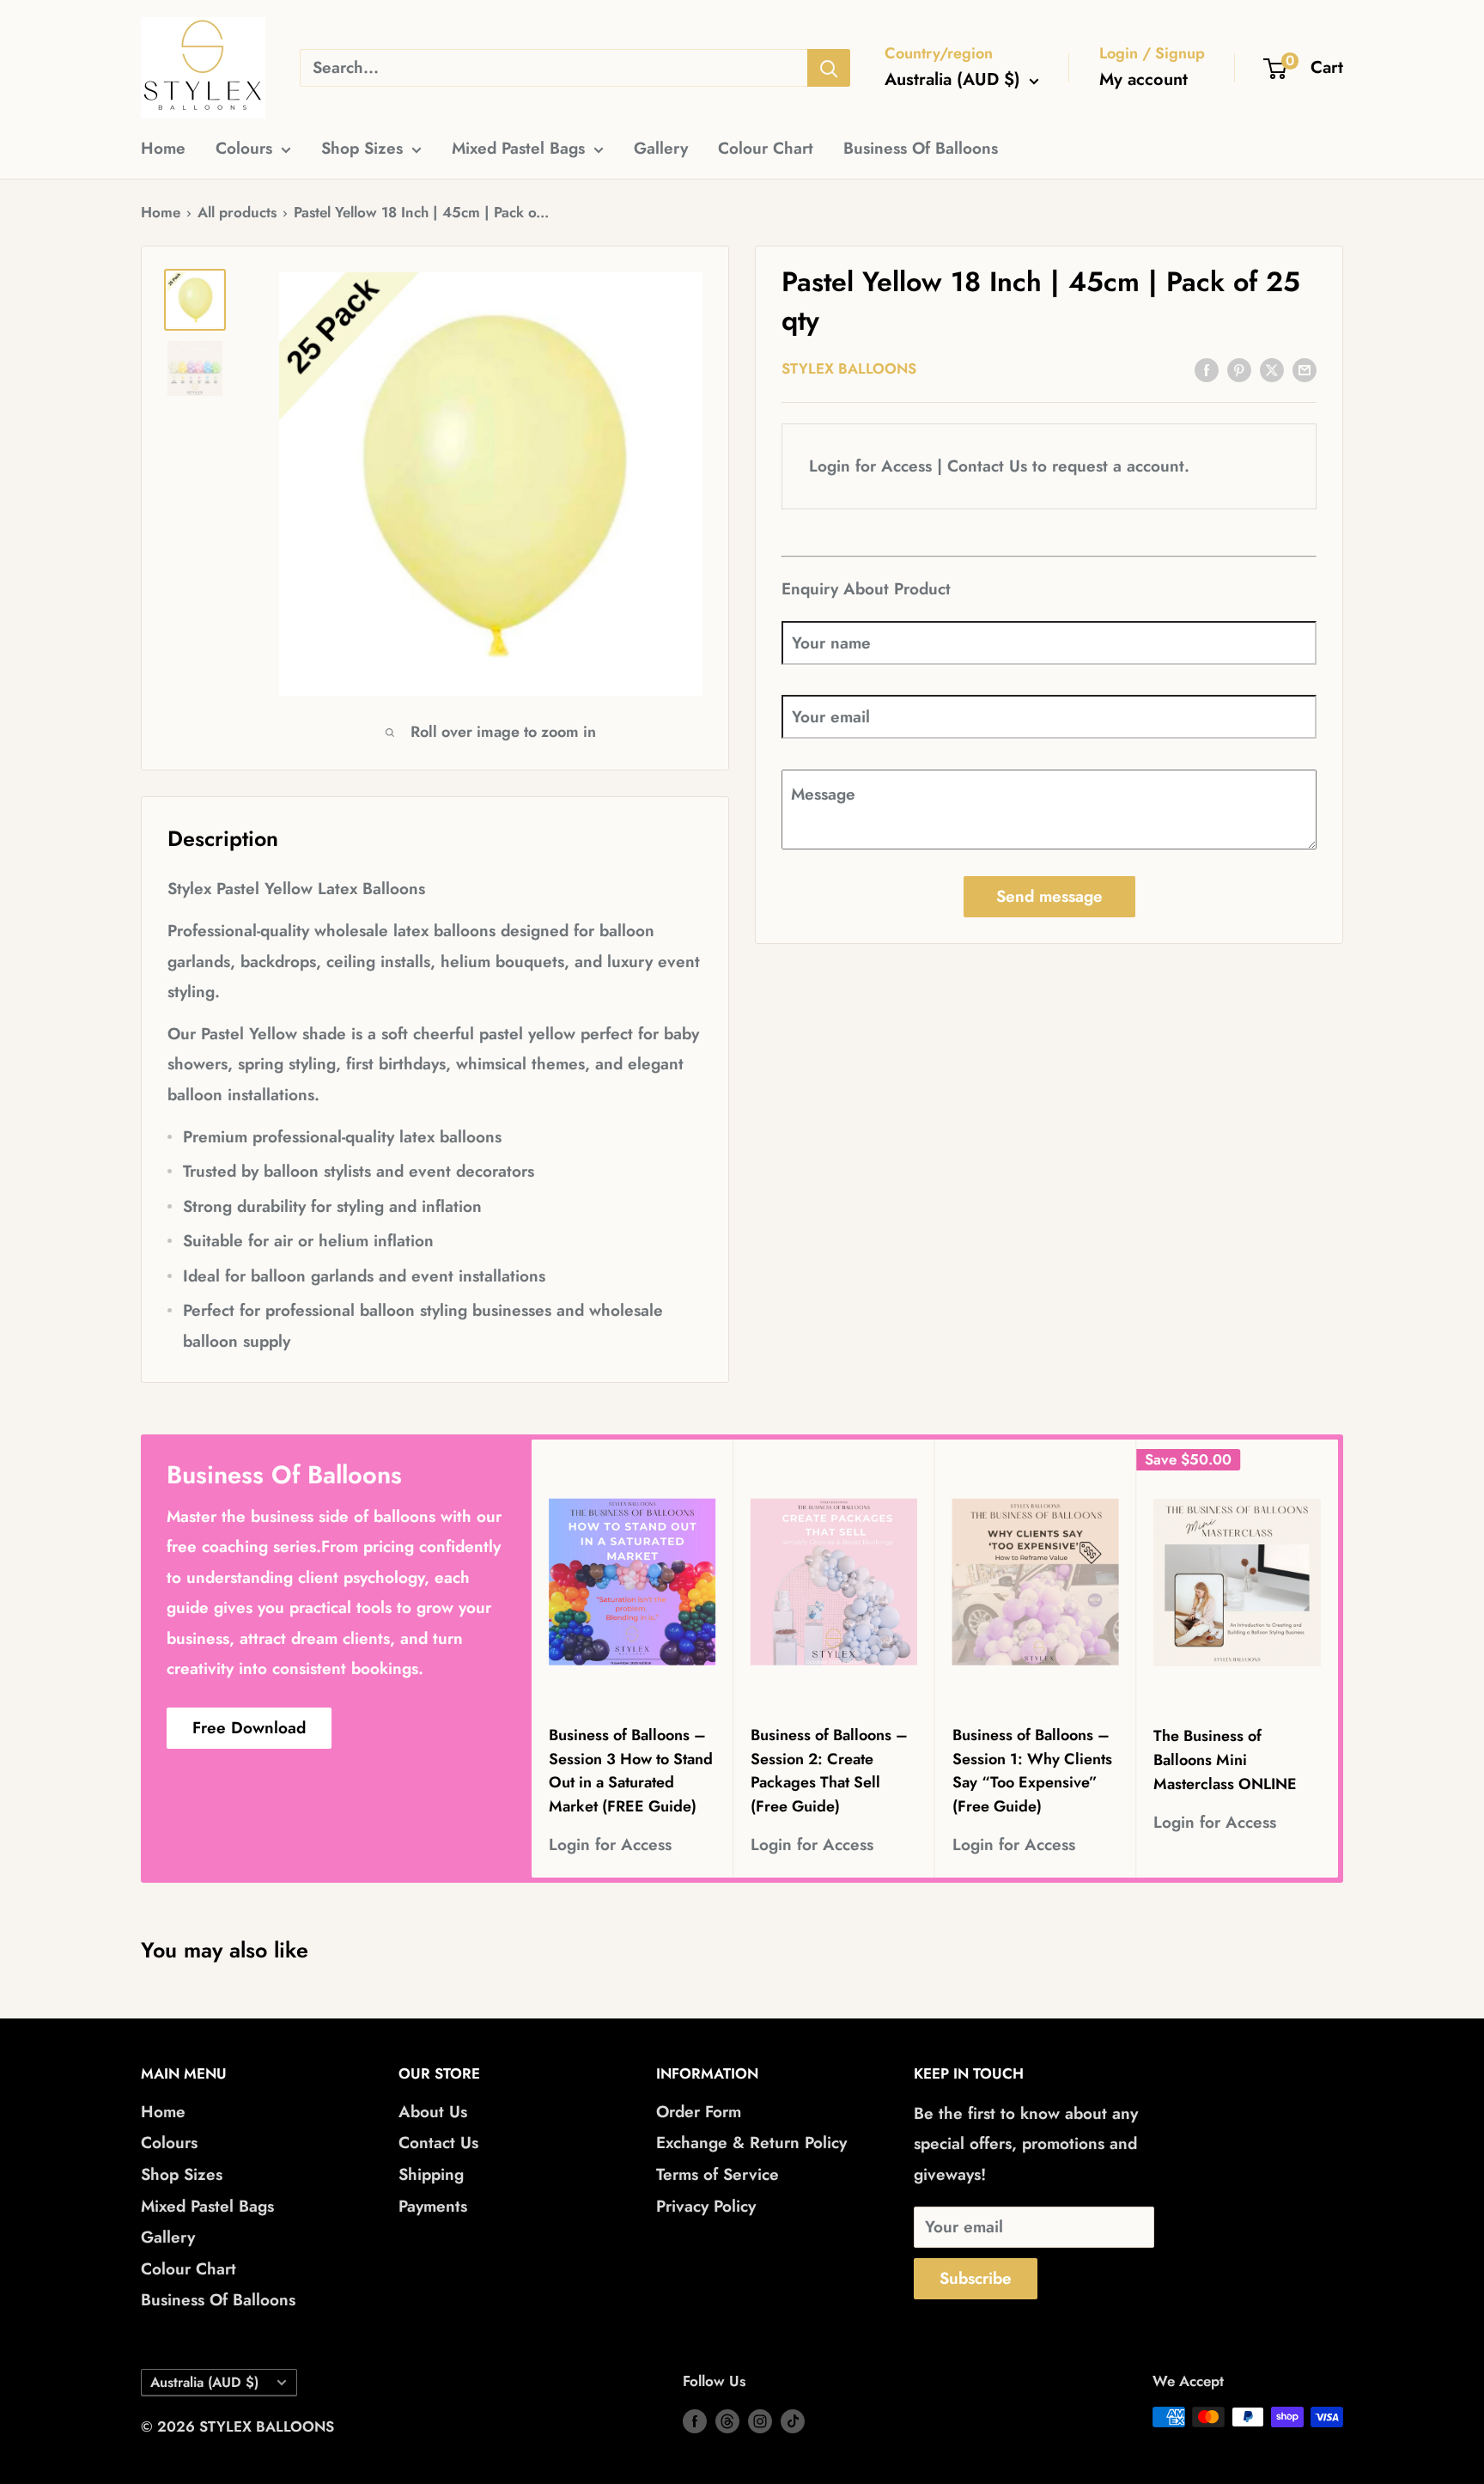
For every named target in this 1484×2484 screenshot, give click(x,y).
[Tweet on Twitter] (1272, 368)
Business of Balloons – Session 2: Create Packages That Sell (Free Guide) (829, 1771)
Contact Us (987, 467)
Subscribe (976, 2278)
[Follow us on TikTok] (793, 2420)
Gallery (661, 148)
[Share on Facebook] (1207, 368)
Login (830, 467)
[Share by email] (1305, 368)
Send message (1049, 897)
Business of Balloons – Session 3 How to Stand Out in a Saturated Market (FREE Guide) (631, 1771)
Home (163, 148)
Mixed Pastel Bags (518, 148)
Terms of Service (718, 2174)
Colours (244, 148)
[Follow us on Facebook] (695, 2420)
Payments (433, 2206)
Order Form (699, 2112)
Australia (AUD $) (204, 2382)
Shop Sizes (362, 148)
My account (1143, 79)
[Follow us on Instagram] (760, 2420)
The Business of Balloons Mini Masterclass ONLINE (1225, 1760)
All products (237, 212)
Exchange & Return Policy (751, 2143)
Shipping (431, 2174)
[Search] (829, 68)
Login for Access (610, 1845)
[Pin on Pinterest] (1239, 368)
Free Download (249, 1728)
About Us (433, 2112)
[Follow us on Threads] (727, 2420)
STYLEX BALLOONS (849, 369)
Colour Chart (766, 148)
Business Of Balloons (921, 148)
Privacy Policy (706, 2206)
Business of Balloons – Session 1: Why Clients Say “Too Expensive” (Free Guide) (1032, 1771)
